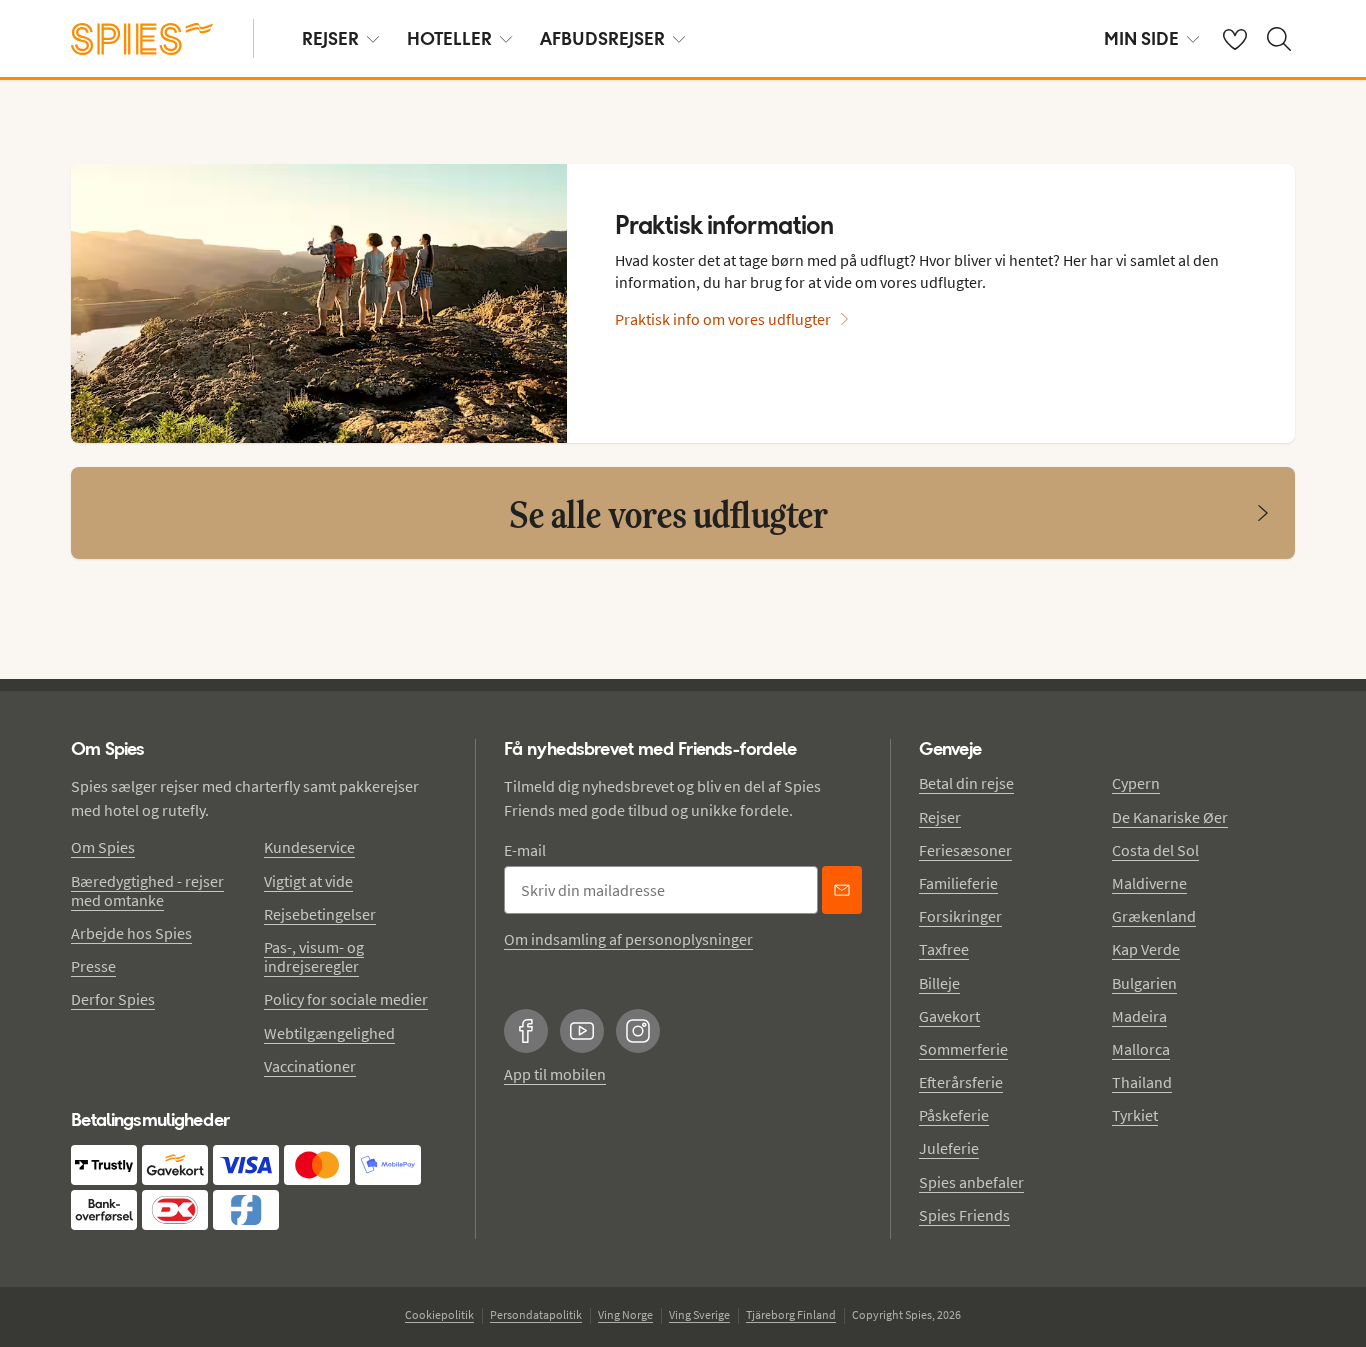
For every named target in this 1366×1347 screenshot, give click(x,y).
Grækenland (1154, 916)
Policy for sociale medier (346, 999)
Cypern (1136, 783)
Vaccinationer (310, 1066)
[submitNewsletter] (842, 890)
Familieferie (958, 883)
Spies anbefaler (971, 1182)
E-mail (525, 850)
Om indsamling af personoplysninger (628, 939)
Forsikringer (960, 916)
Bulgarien (1144, 983)
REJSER (330, 38)
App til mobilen (555, 1074)
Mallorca (1141, 1049)
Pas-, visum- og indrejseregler (314, 956)
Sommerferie (963, 1049)
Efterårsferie (961, 1082)
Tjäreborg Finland (791, 1314)
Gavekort (949, 1016)
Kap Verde (1146, 949)
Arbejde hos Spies (131, 933)
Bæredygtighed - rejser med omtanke (147, 890)
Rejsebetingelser (320, 914)
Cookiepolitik (439, 1314)
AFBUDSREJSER (602, 38)
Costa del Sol (1155, 850)
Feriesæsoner (965, 850)
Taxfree (944, 949)
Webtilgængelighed (329, 1033)
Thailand (1142, 1082)
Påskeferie (954, 1115)
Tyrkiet (1135, 1115)
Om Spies (103, 847)
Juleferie (949, 1148)
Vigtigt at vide (308, 881)
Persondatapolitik (536, 1314)
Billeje (939, 983)
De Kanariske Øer (1170, 817)
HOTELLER (449, 38)
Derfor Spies (113, 999)
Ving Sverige (699, 1314)
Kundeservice (309, 847)
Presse (93, 966)
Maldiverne (1149, 883)
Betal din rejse (966, 783)
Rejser (940, 817)
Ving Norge (625, 1314)
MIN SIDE (1141, 38)
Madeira (1139, 1016)
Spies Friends (964, 1215)
